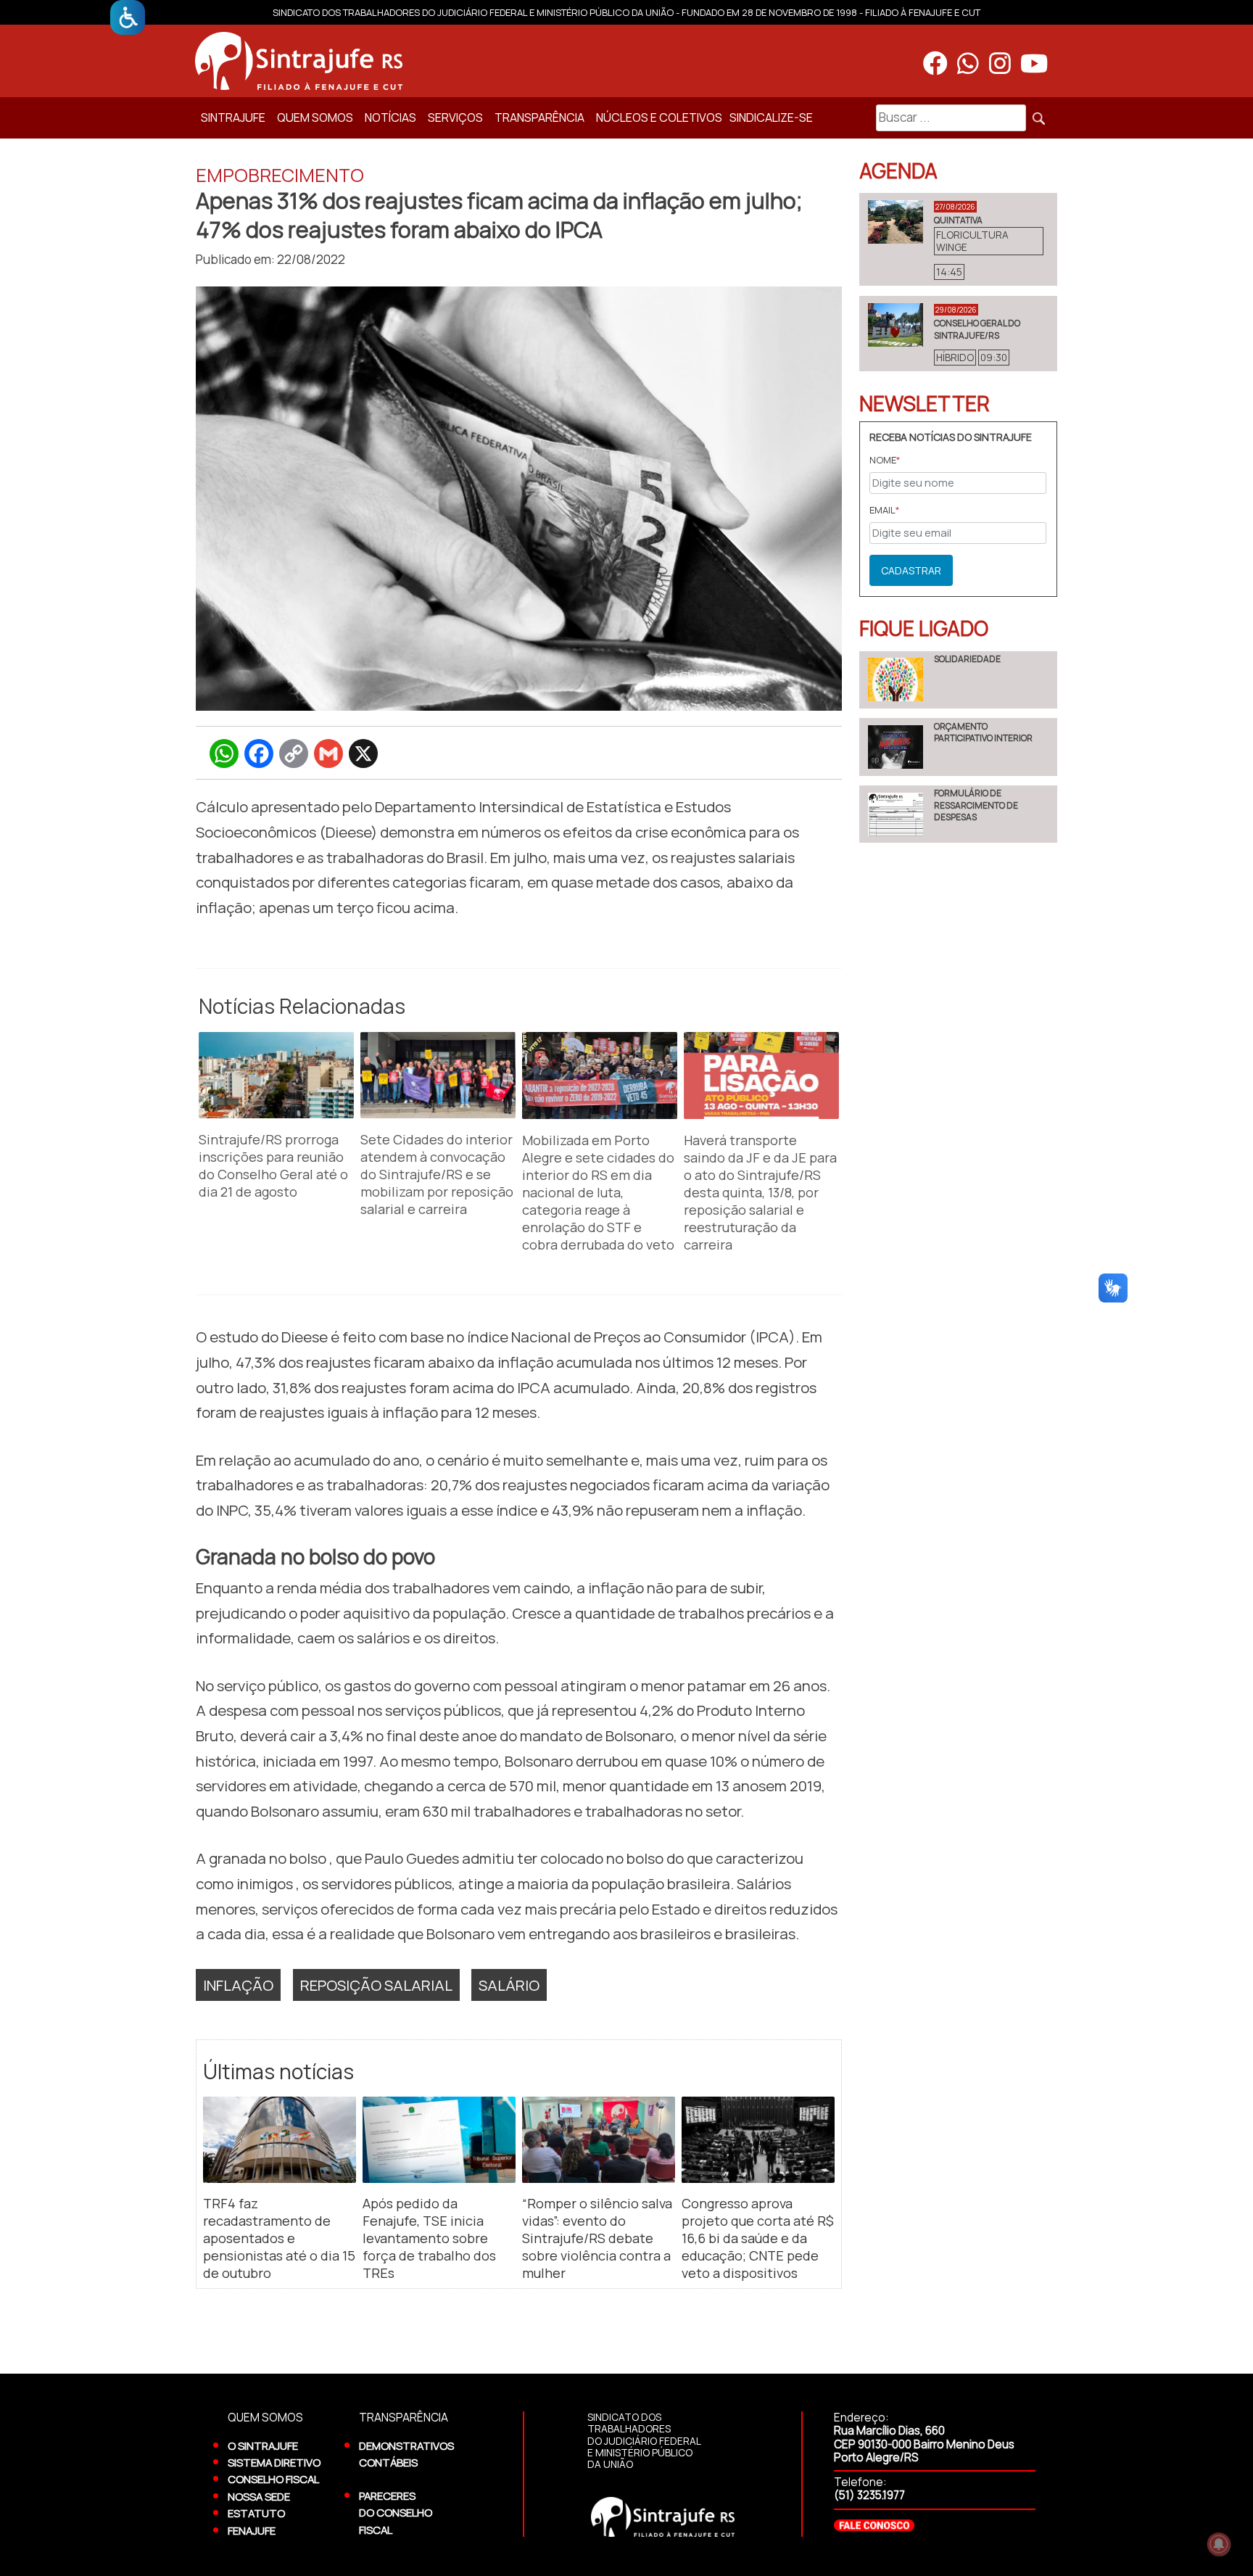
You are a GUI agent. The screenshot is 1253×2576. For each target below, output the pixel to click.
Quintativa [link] (958, 220)
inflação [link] (238, 1985)
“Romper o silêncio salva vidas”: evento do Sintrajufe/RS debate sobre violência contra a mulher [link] (597, 2238)
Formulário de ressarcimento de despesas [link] (976, 805)
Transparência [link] (539, 117)
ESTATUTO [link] (256, 2513)
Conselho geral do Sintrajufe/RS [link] (977, 329)
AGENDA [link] (898, 170)
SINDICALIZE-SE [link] (771, 117)
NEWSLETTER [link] (925, 403)
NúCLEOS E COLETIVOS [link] (659, 117)
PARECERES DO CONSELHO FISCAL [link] (396, 2513)
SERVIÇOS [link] (455, 117)
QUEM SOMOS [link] (315, 117)
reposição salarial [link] (376, 1985)
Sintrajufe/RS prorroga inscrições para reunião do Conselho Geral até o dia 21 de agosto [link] (273, 1165)
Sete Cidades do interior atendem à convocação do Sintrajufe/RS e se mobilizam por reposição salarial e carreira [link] (437, 1174)
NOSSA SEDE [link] (259, 2496)
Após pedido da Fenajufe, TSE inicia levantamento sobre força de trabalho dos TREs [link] (429, 2238)
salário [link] (509, 1985)
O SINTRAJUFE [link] (263, 2445)
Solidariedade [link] (967, 659)
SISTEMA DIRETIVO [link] (274, 2462)
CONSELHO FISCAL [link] (273, 2479)
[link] (128, 17)
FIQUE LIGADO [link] (924, 628)
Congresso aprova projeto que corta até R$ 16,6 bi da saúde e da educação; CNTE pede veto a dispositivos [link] (758, 2238)
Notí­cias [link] (390, 117)
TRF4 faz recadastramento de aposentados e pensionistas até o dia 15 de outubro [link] (279, 2238)
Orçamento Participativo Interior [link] (983, 732)
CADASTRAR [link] (911, 570)
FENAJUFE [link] (252, 2530)
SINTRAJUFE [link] (233, 117)
